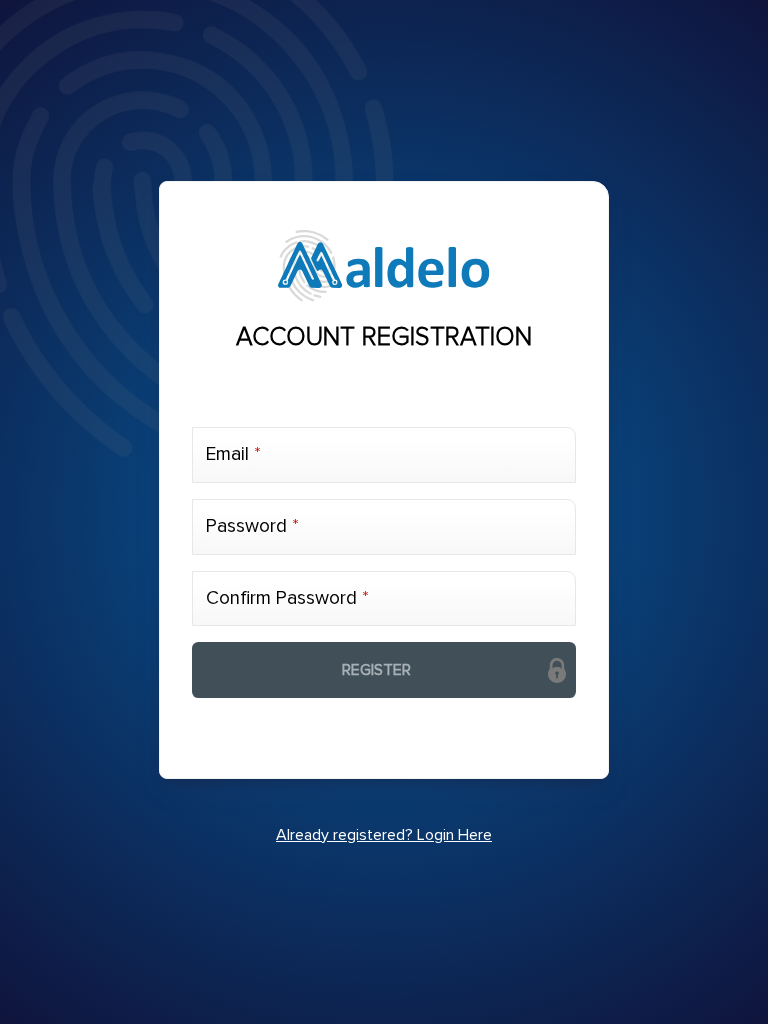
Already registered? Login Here (384, 835)
